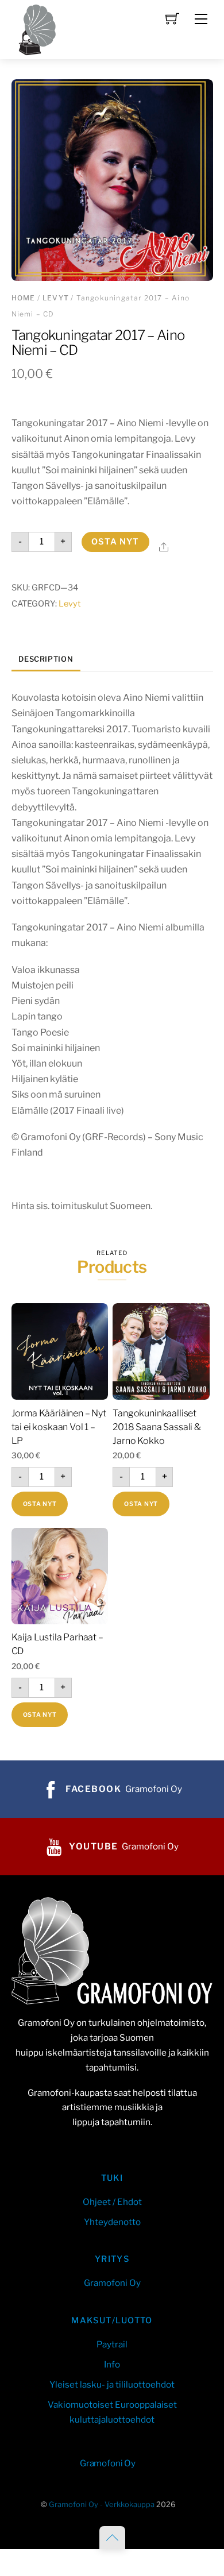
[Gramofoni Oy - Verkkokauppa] (34, 28)
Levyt (56, 298)
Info (112, 2364)
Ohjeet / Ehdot (112, 2202)
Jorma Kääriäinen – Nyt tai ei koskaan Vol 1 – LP (59, 1427)
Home (24, 298)
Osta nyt (115, 542)
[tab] (46, 660)
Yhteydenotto (112, 2222)
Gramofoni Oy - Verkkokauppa (102, 2504)
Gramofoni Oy (112, 2283)
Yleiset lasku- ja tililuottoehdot (112, 2384)
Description (46, 659)
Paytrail (112, 2344)
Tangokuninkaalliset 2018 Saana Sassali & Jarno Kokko (157, 1427)
